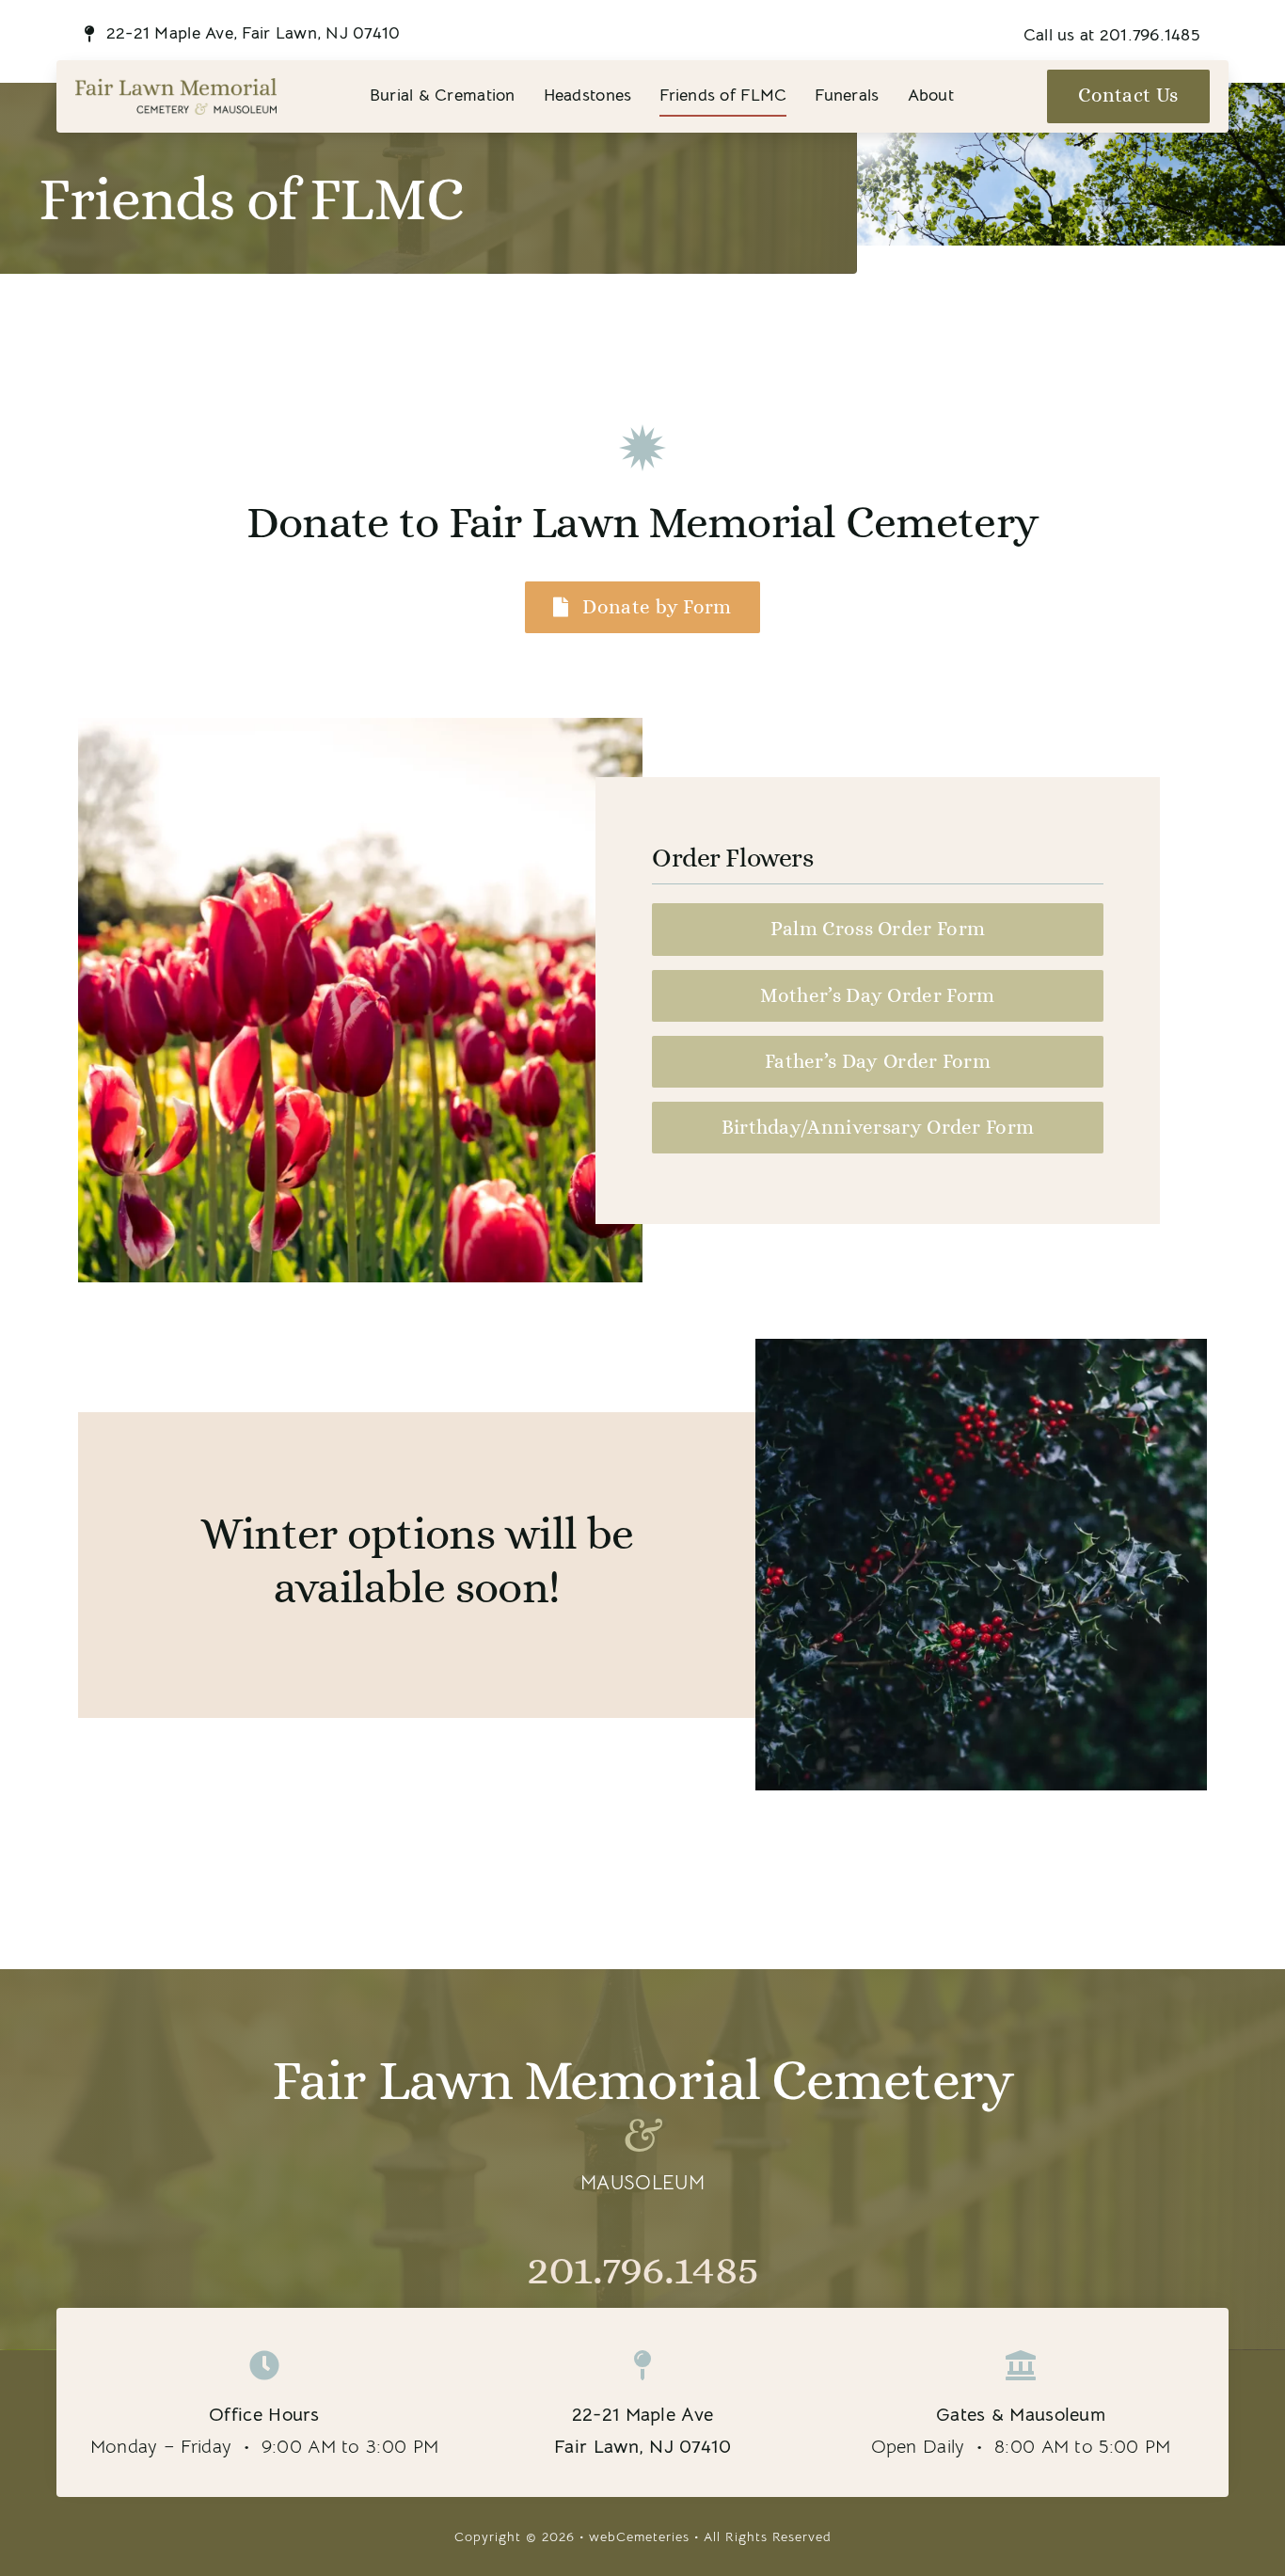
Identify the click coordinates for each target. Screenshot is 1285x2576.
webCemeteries (639, 2536)
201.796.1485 (642, 2268)
